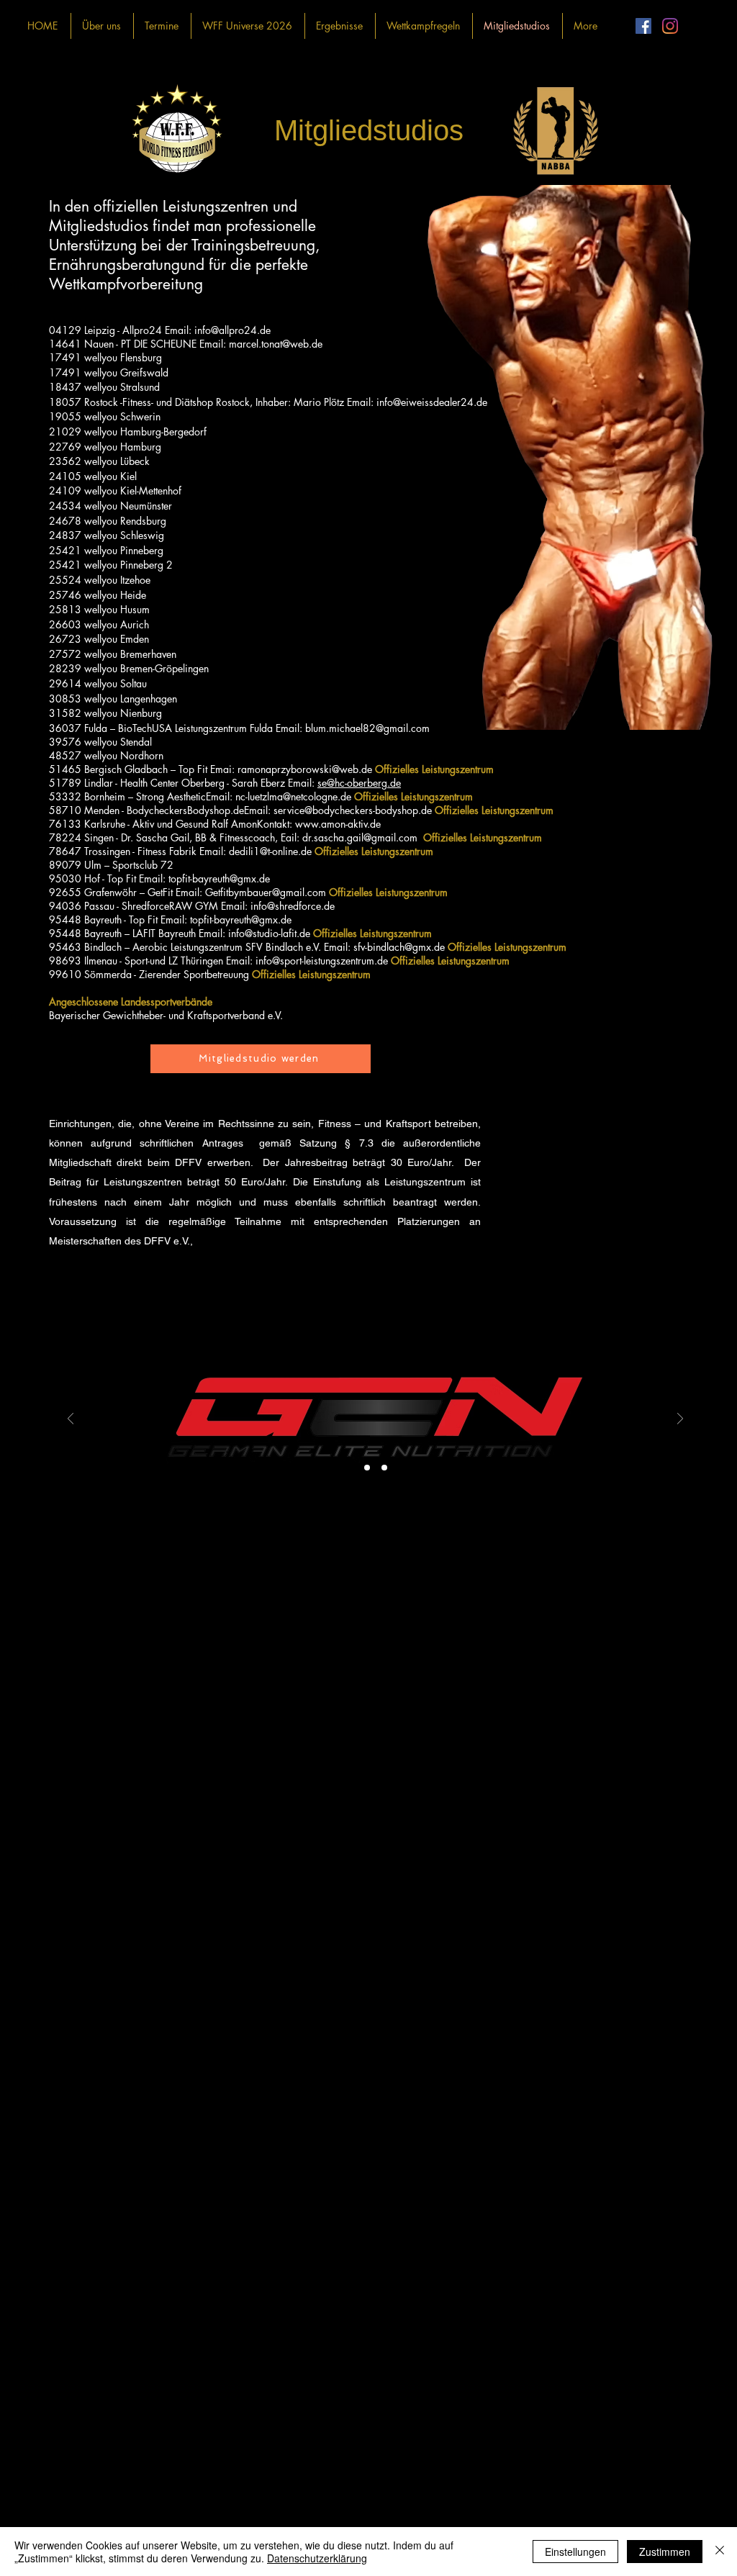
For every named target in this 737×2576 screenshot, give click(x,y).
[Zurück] (71, 1420)
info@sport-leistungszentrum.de (322, 961)
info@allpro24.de (232, 330)
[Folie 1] (367, 1468)
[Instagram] (670, 26)
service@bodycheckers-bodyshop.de (353, 810)
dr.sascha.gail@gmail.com (360, 837)
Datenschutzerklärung (317, 2558)
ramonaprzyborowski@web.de (305, 769)
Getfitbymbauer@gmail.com (266, 892)
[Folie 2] (384, 1468)
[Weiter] (680, 1420)
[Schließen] (720, 2552)
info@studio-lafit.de (269, 933)
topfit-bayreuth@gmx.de (219, 878)
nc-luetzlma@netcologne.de (293, 796)
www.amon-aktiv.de (338, 824)
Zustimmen (665, 2552)
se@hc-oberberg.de (359, 783)
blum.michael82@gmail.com (367, 728)
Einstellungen (575, 2552)
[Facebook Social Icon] (643, 26)
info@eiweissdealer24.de (432, 402)
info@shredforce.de (293, 906)
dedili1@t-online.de (270, 851)
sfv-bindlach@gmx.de (399, 947)
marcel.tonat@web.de (276, 344)
